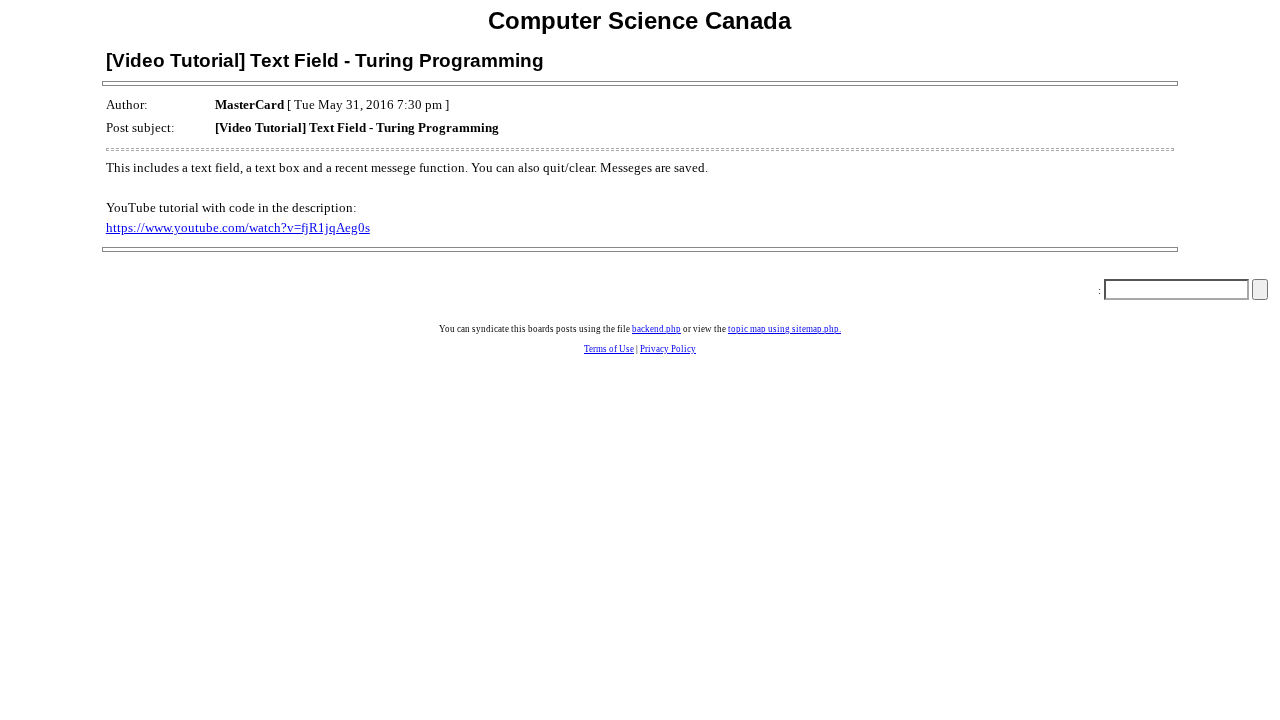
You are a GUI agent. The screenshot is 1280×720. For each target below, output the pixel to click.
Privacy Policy (668, 349)
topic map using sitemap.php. (784, 329)
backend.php (656, 329)
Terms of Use (609, 349)
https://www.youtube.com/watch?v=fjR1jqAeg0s (238, 227)
